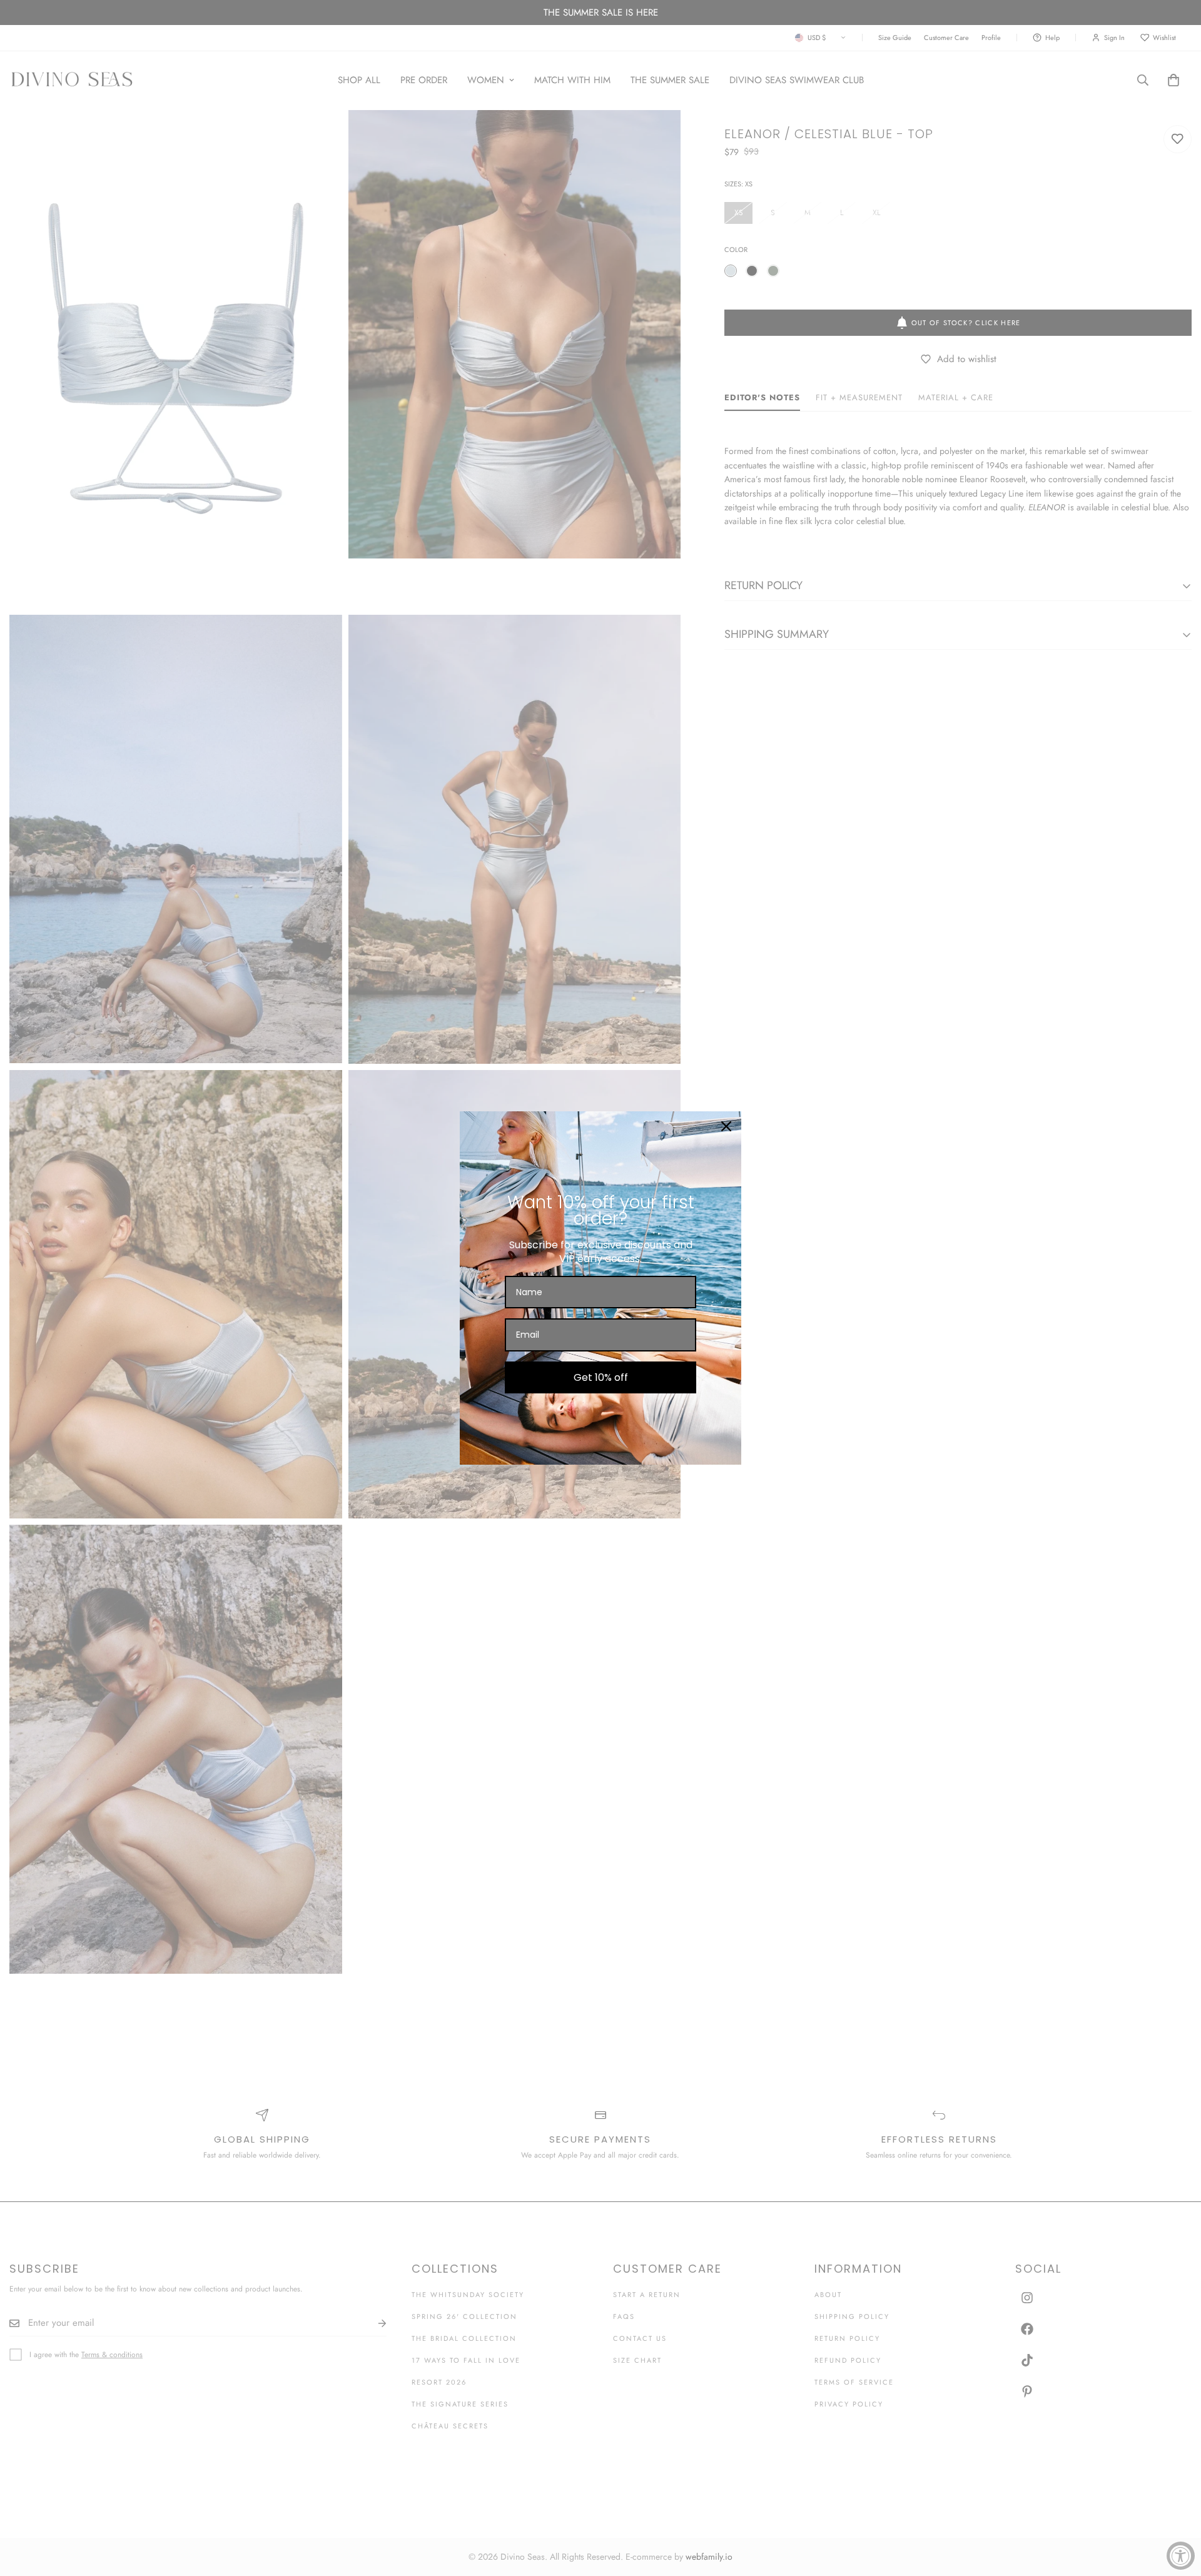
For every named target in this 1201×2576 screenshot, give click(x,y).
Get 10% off (601, 1377)
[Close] (726, 1126)
